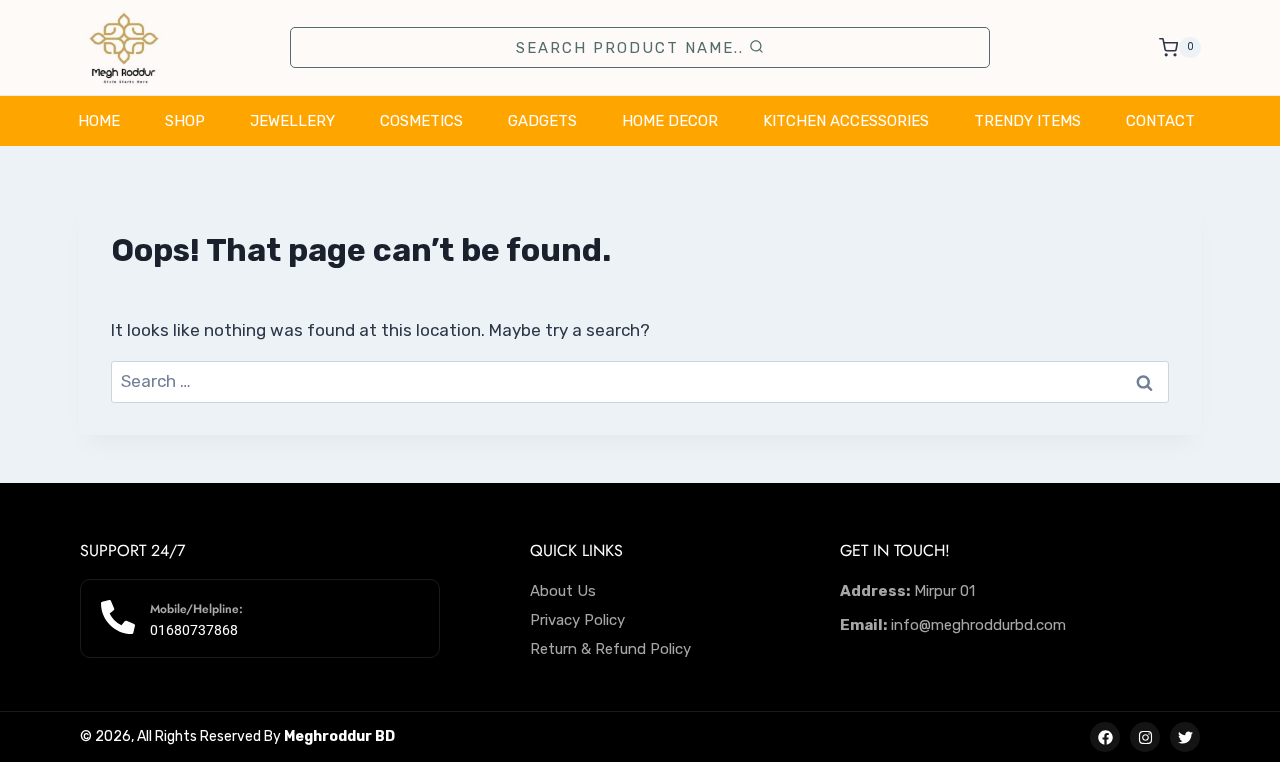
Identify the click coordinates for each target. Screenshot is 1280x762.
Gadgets (542, 121)
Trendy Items (1027, 121)
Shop (185, 121)
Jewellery (292, 121)
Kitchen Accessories (846, 121)
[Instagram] (1145, 737)
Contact (1160, 121)
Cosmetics (421, 121)
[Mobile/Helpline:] (118, 617)
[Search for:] (640, 381)
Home (99, 121)
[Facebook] (1105, 737)
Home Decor (670, 121)
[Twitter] (1185, 737)
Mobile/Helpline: (196, 609)
